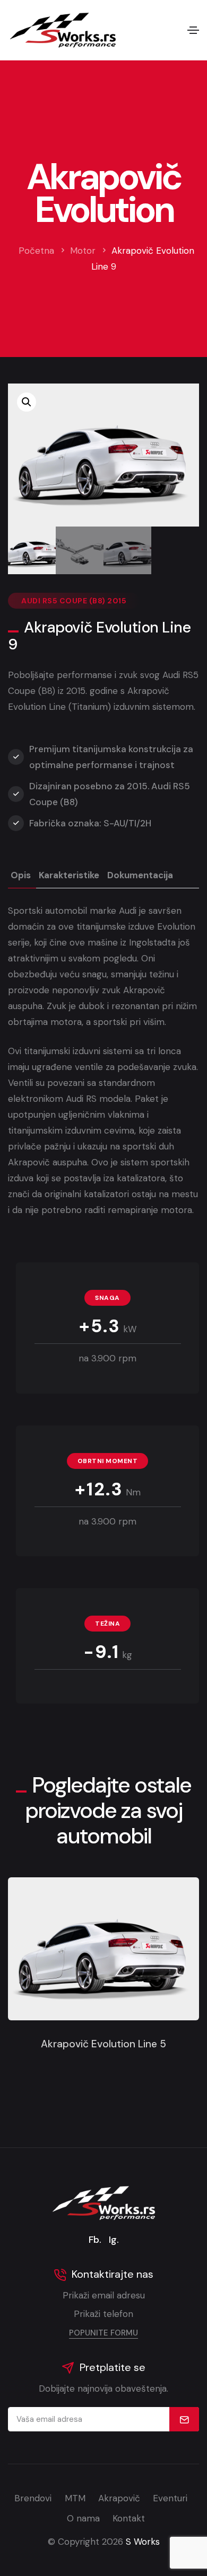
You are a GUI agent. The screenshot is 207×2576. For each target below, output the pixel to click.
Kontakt (129, 2518)
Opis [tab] (21, 875)
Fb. (95, 2240)
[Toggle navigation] (193, 30)
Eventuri (170, 2498)
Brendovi (33, 2498)
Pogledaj (103, 1956)
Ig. (114, 2240)
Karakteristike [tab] (69, 875)
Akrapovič (119, 2498)
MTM (75, 2498)
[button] (27, 402)
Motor (83, 251)
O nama (83, 2518)
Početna (36, 251)
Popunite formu (103, 2333)
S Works (143, 2542)
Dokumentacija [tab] (140, 875)
